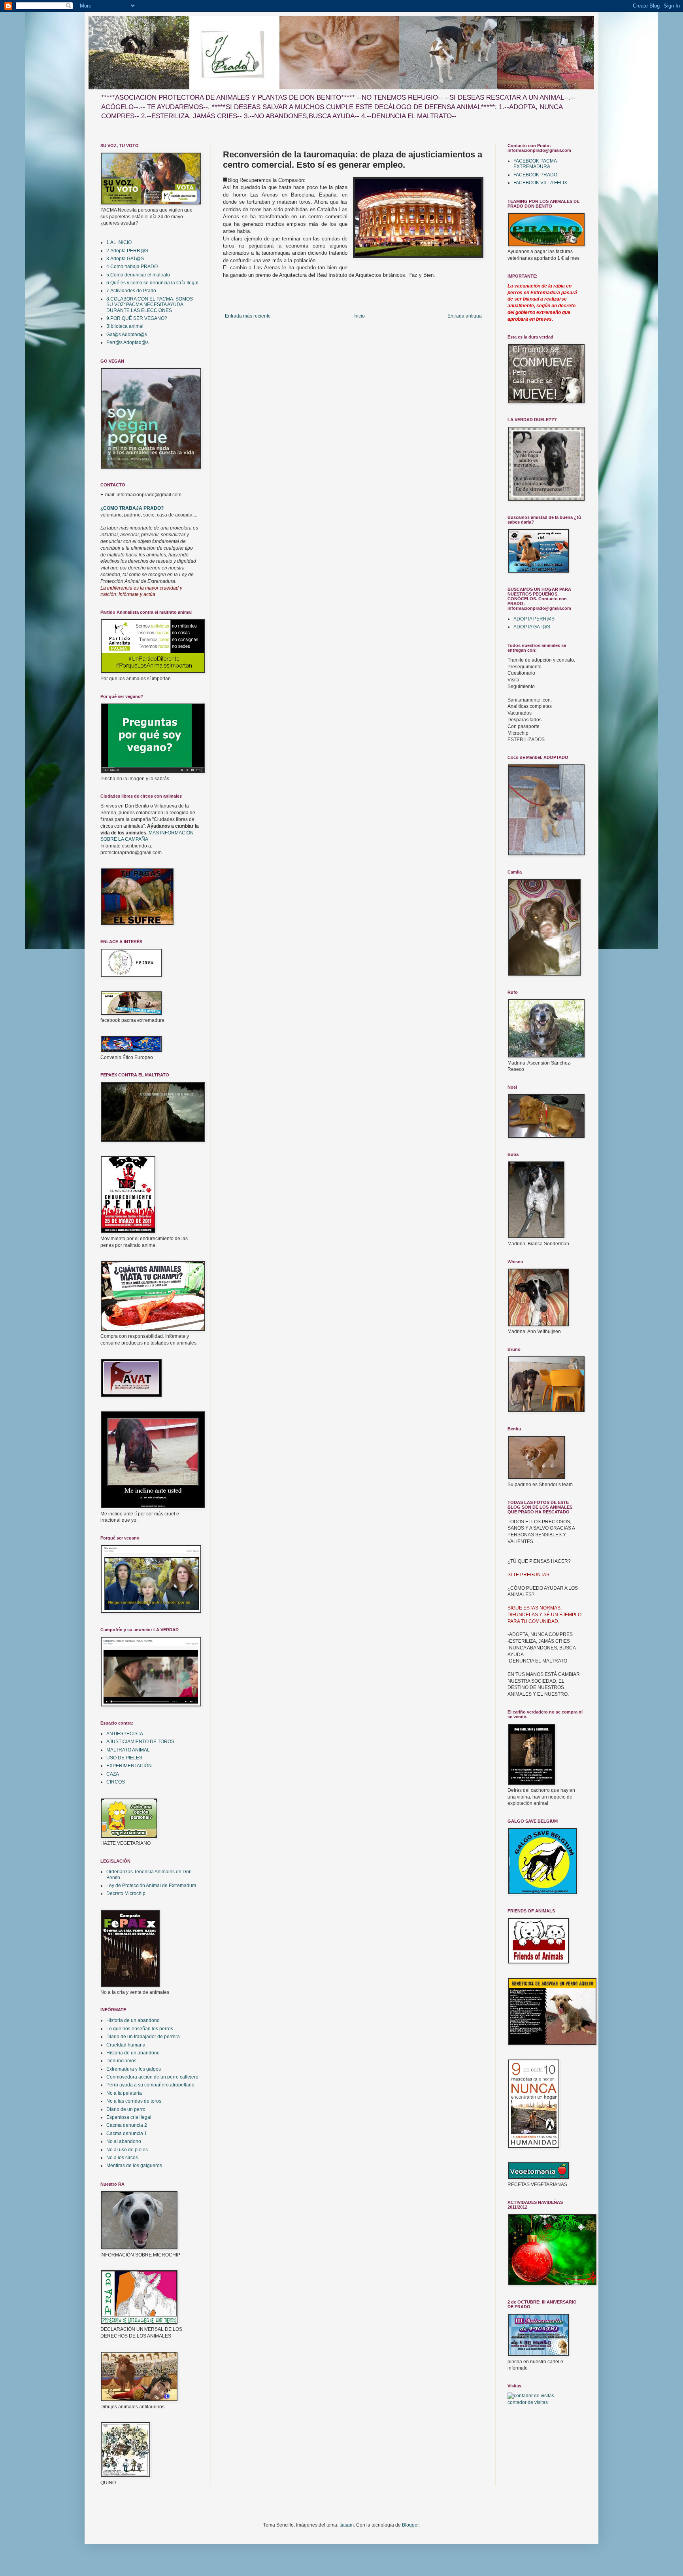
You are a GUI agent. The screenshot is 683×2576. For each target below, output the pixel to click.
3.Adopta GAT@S (125, 259)
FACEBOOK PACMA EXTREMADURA (535, 164)
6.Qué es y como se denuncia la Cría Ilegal (152, 283)
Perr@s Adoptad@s (127, 342)
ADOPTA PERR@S (534, 619)
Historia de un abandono (133, 2020)
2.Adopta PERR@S (127, 251)
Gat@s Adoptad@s (127, 335)
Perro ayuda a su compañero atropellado (150, 2085)
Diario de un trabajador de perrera (143, 2037)
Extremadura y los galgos (134, 2069)
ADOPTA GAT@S (532, 627)
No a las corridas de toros (134, 2101)
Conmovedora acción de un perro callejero (152, 2077)
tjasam (347, 2525)
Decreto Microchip (126, 1893)
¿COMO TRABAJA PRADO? (132, 508)
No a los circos (122, 2158)
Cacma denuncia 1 (127, 2133)
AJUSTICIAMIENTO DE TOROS (140, 1742)
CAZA (113, 1774)
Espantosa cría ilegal (129, 2117)
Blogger (410, 2525)
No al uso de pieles (127, 2150)
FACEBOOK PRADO (535, 175)
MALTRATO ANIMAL (128, 1750)
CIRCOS (116, 1782)
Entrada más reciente (248, 316)
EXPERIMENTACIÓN (129, 1766)
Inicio (359, 316)
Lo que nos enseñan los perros (140, 2029)
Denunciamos (121, 2061)
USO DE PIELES (124, 1758)
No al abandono (124, 2141)
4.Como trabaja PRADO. (133, 267)
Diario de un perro (126, 2109)
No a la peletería (124, 2093)
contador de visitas (528, 2402)
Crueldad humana (126, 2045)
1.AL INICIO (119, 242)
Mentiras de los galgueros (134, 2166)
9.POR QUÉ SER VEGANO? (137, 318)
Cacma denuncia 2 (127, 2125)
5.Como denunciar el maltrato (138, 275)
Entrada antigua (465, 316)
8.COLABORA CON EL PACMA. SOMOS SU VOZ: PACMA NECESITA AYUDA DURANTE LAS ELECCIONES (150, 305)
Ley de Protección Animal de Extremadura (151, 1886)
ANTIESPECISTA (125, 1734)
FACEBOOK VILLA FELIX (540, 183)
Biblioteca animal (125, 326)
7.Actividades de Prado (131, 291)
